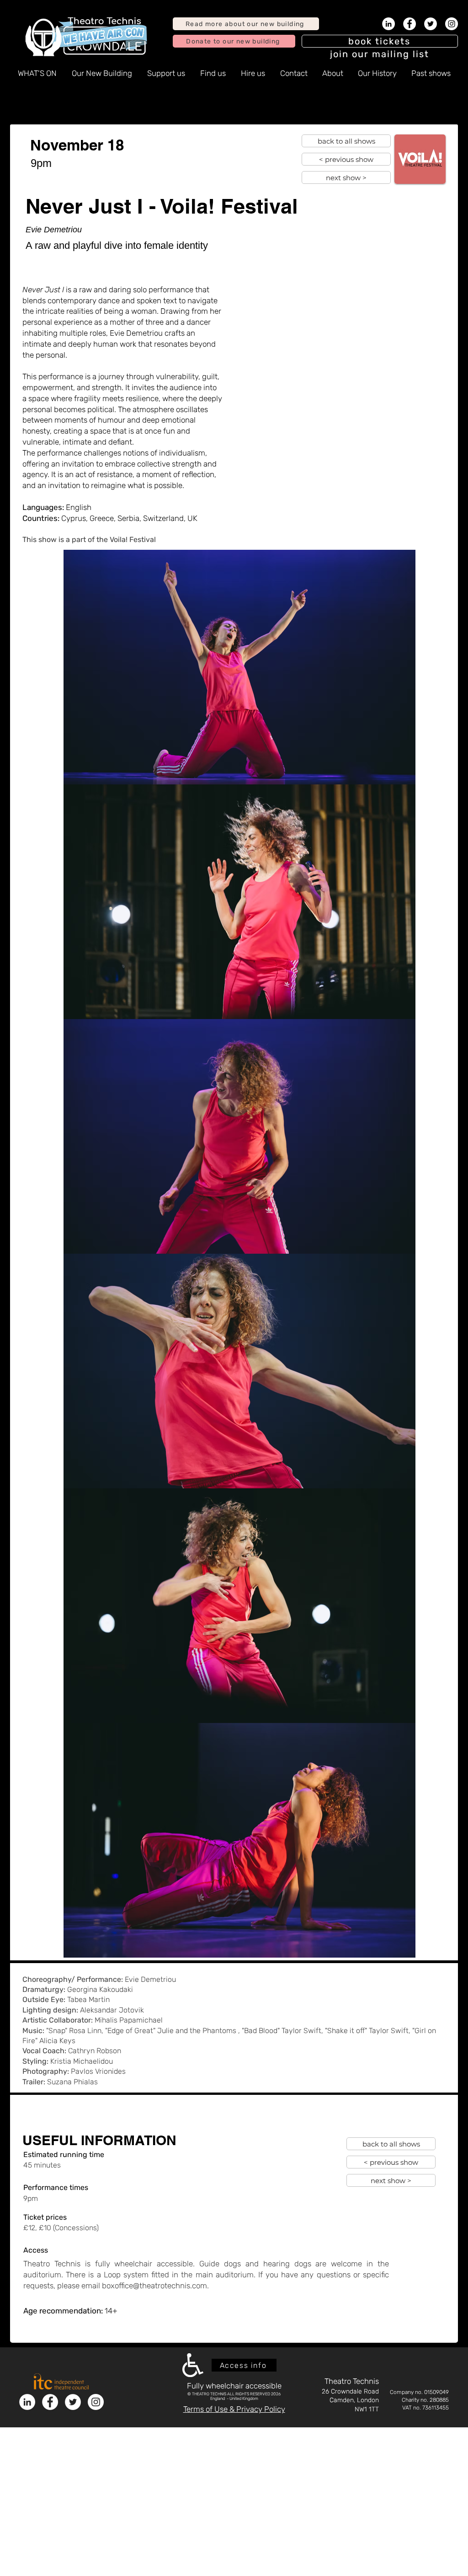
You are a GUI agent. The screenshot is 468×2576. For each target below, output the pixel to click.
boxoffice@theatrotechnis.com (154, 2286)
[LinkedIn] (388, 24)
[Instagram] (452, 24)
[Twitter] (431, 24)
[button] (380, 54)
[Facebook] (409, 24)
